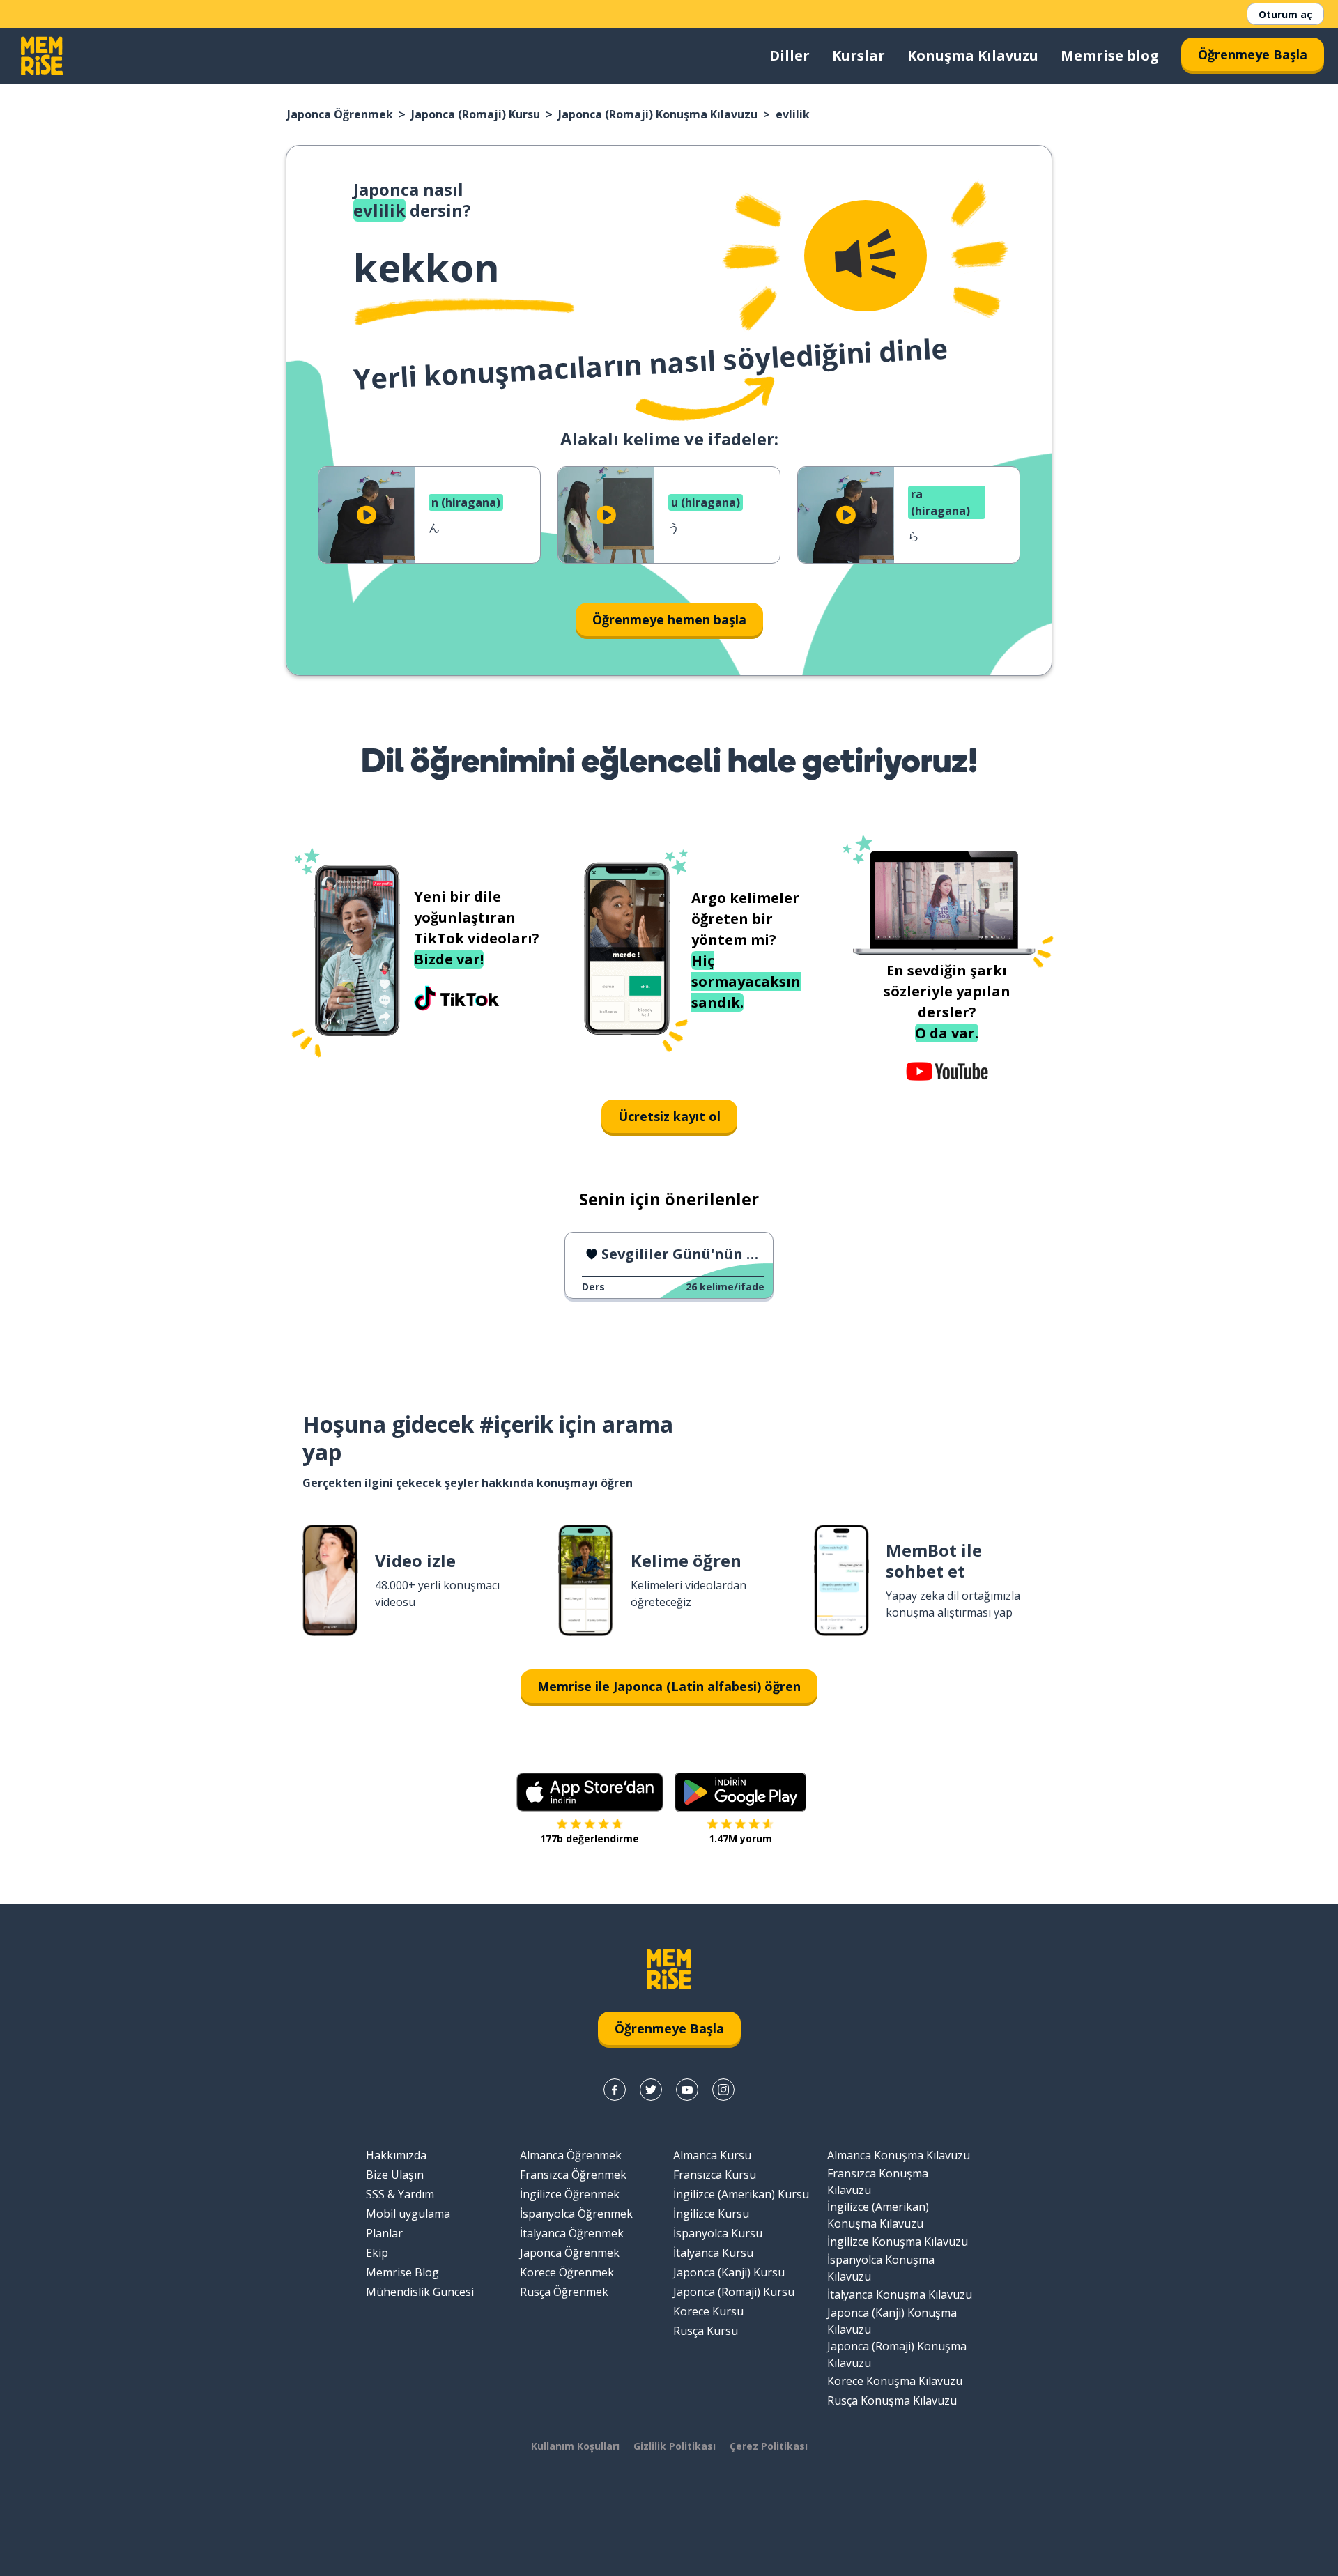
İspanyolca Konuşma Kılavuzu (881, 2268)
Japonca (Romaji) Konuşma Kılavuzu (658, 114)
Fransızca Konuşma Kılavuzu (878, 2182)
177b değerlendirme (590, 1838)
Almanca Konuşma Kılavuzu (899, 2155)
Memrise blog (1110, 55)
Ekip (377, 2253)
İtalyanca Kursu (713, 2253)
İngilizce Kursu (711, 2214)
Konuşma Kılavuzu (973, 55)
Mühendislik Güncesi (420, 2292)
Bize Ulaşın (395, 2175)
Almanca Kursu (712, 2155)
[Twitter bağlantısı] (651, 2090)
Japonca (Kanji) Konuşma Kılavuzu (892, 2321)
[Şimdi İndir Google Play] (740, 1792)
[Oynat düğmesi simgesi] (367, 515)
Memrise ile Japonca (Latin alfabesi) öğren (669, 1686)
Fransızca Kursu (715, 2175)
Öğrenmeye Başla (1253, 54)
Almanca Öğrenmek (571, 2155)
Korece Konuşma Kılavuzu (895, 2381)
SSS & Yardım (400, 2194)
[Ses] (866, 256)
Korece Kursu (708, 2311)
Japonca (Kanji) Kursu (729, 2272)
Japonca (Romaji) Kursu (476, 114)
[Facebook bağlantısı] (615, 2090)
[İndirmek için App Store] (590, 1792)
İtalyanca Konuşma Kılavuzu (900, 2295)
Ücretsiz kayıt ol (669, 1116)
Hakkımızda (396, 2155)
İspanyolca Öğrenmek (576, 2214)
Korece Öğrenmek (567, 2272)
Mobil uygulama (408, 2214)
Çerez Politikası (769, 2446)
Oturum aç (1285, 14)
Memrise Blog (402, 2272)
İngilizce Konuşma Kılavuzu (898, 2242)
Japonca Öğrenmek (340, 114)
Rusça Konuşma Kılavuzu (892, 2400)
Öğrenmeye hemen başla (669, 619)
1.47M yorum (740, 1838)
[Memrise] (42, 56)
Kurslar (859, 55)
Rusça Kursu (706, 2331)
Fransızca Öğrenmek (573, 2175)
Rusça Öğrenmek (564, 2292)
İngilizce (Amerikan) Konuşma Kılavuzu (878, 2215)
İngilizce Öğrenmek (570, 2194)
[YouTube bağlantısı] (687, 2090)
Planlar (384, 2233)
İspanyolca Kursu (718, 2233)
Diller (790, 55)
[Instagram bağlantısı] (723, 2090)
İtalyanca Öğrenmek (572, 2233)
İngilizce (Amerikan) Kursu (741, 2194)
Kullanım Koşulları (575, 2446)
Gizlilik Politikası (675, 2446)
